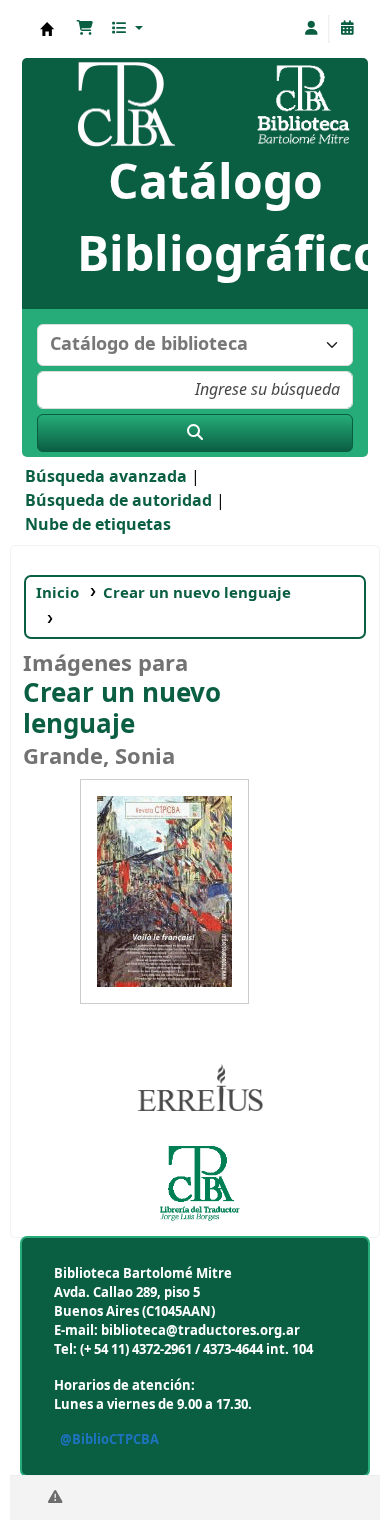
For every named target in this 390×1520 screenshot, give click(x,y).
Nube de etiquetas (98, 525)
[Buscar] (195, 433)
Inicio (57, 593)
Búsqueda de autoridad (118, 501)
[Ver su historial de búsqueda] (347, 29)
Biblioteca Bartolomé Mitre (47, 29)
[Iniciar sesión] (311, 29)
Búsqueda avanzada (106, 477)
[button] (85, 29)
